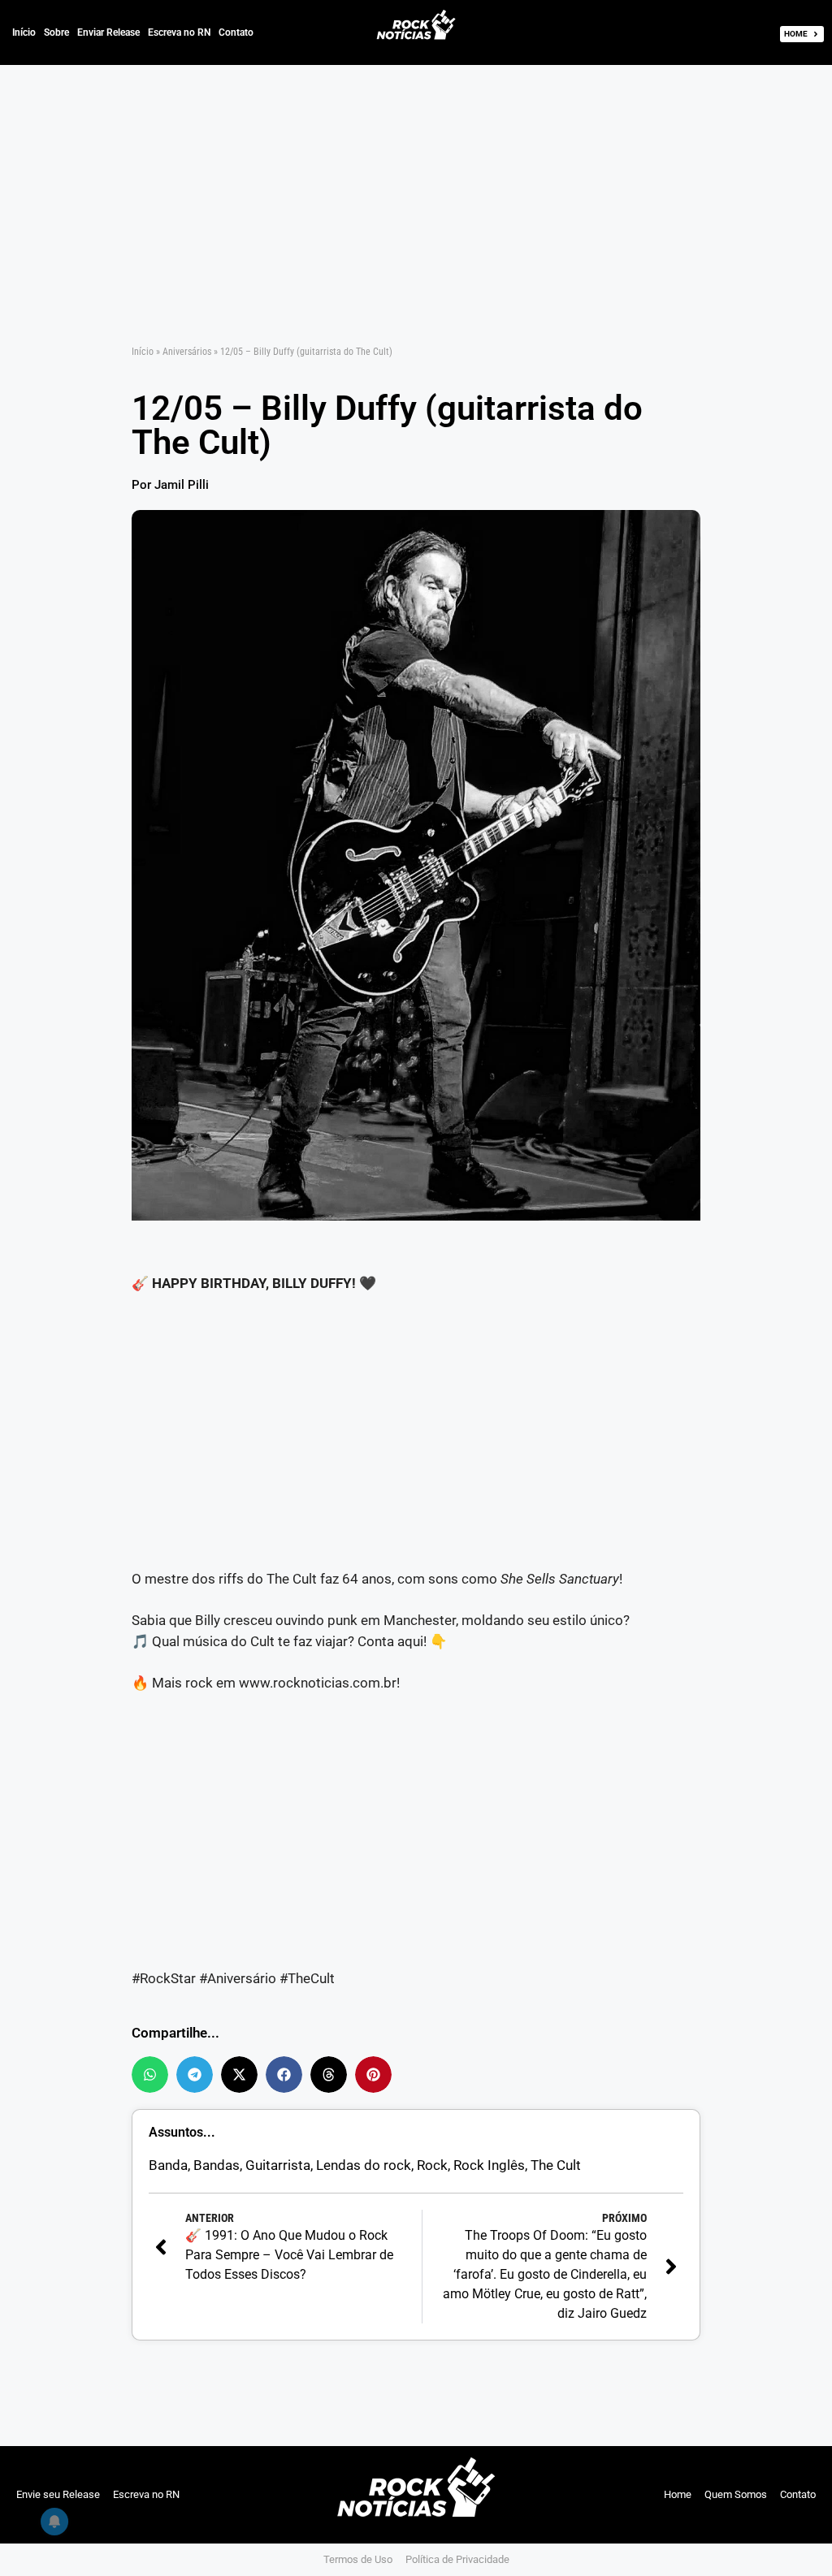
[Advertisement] (416, 185)
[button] (150, 2075)
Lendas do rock (364, 2165)
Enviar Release (108, 32)
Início (24, 32)
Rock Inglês (489, 2165)
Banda (168, 2165)
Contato (236, 32)
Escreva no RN (179, 32)
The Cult (556, 2165)
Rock (432, 2165)
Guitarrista (278, 2165)
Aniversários (187, 352)
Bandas (217, 2165)
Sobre (56, 32)
